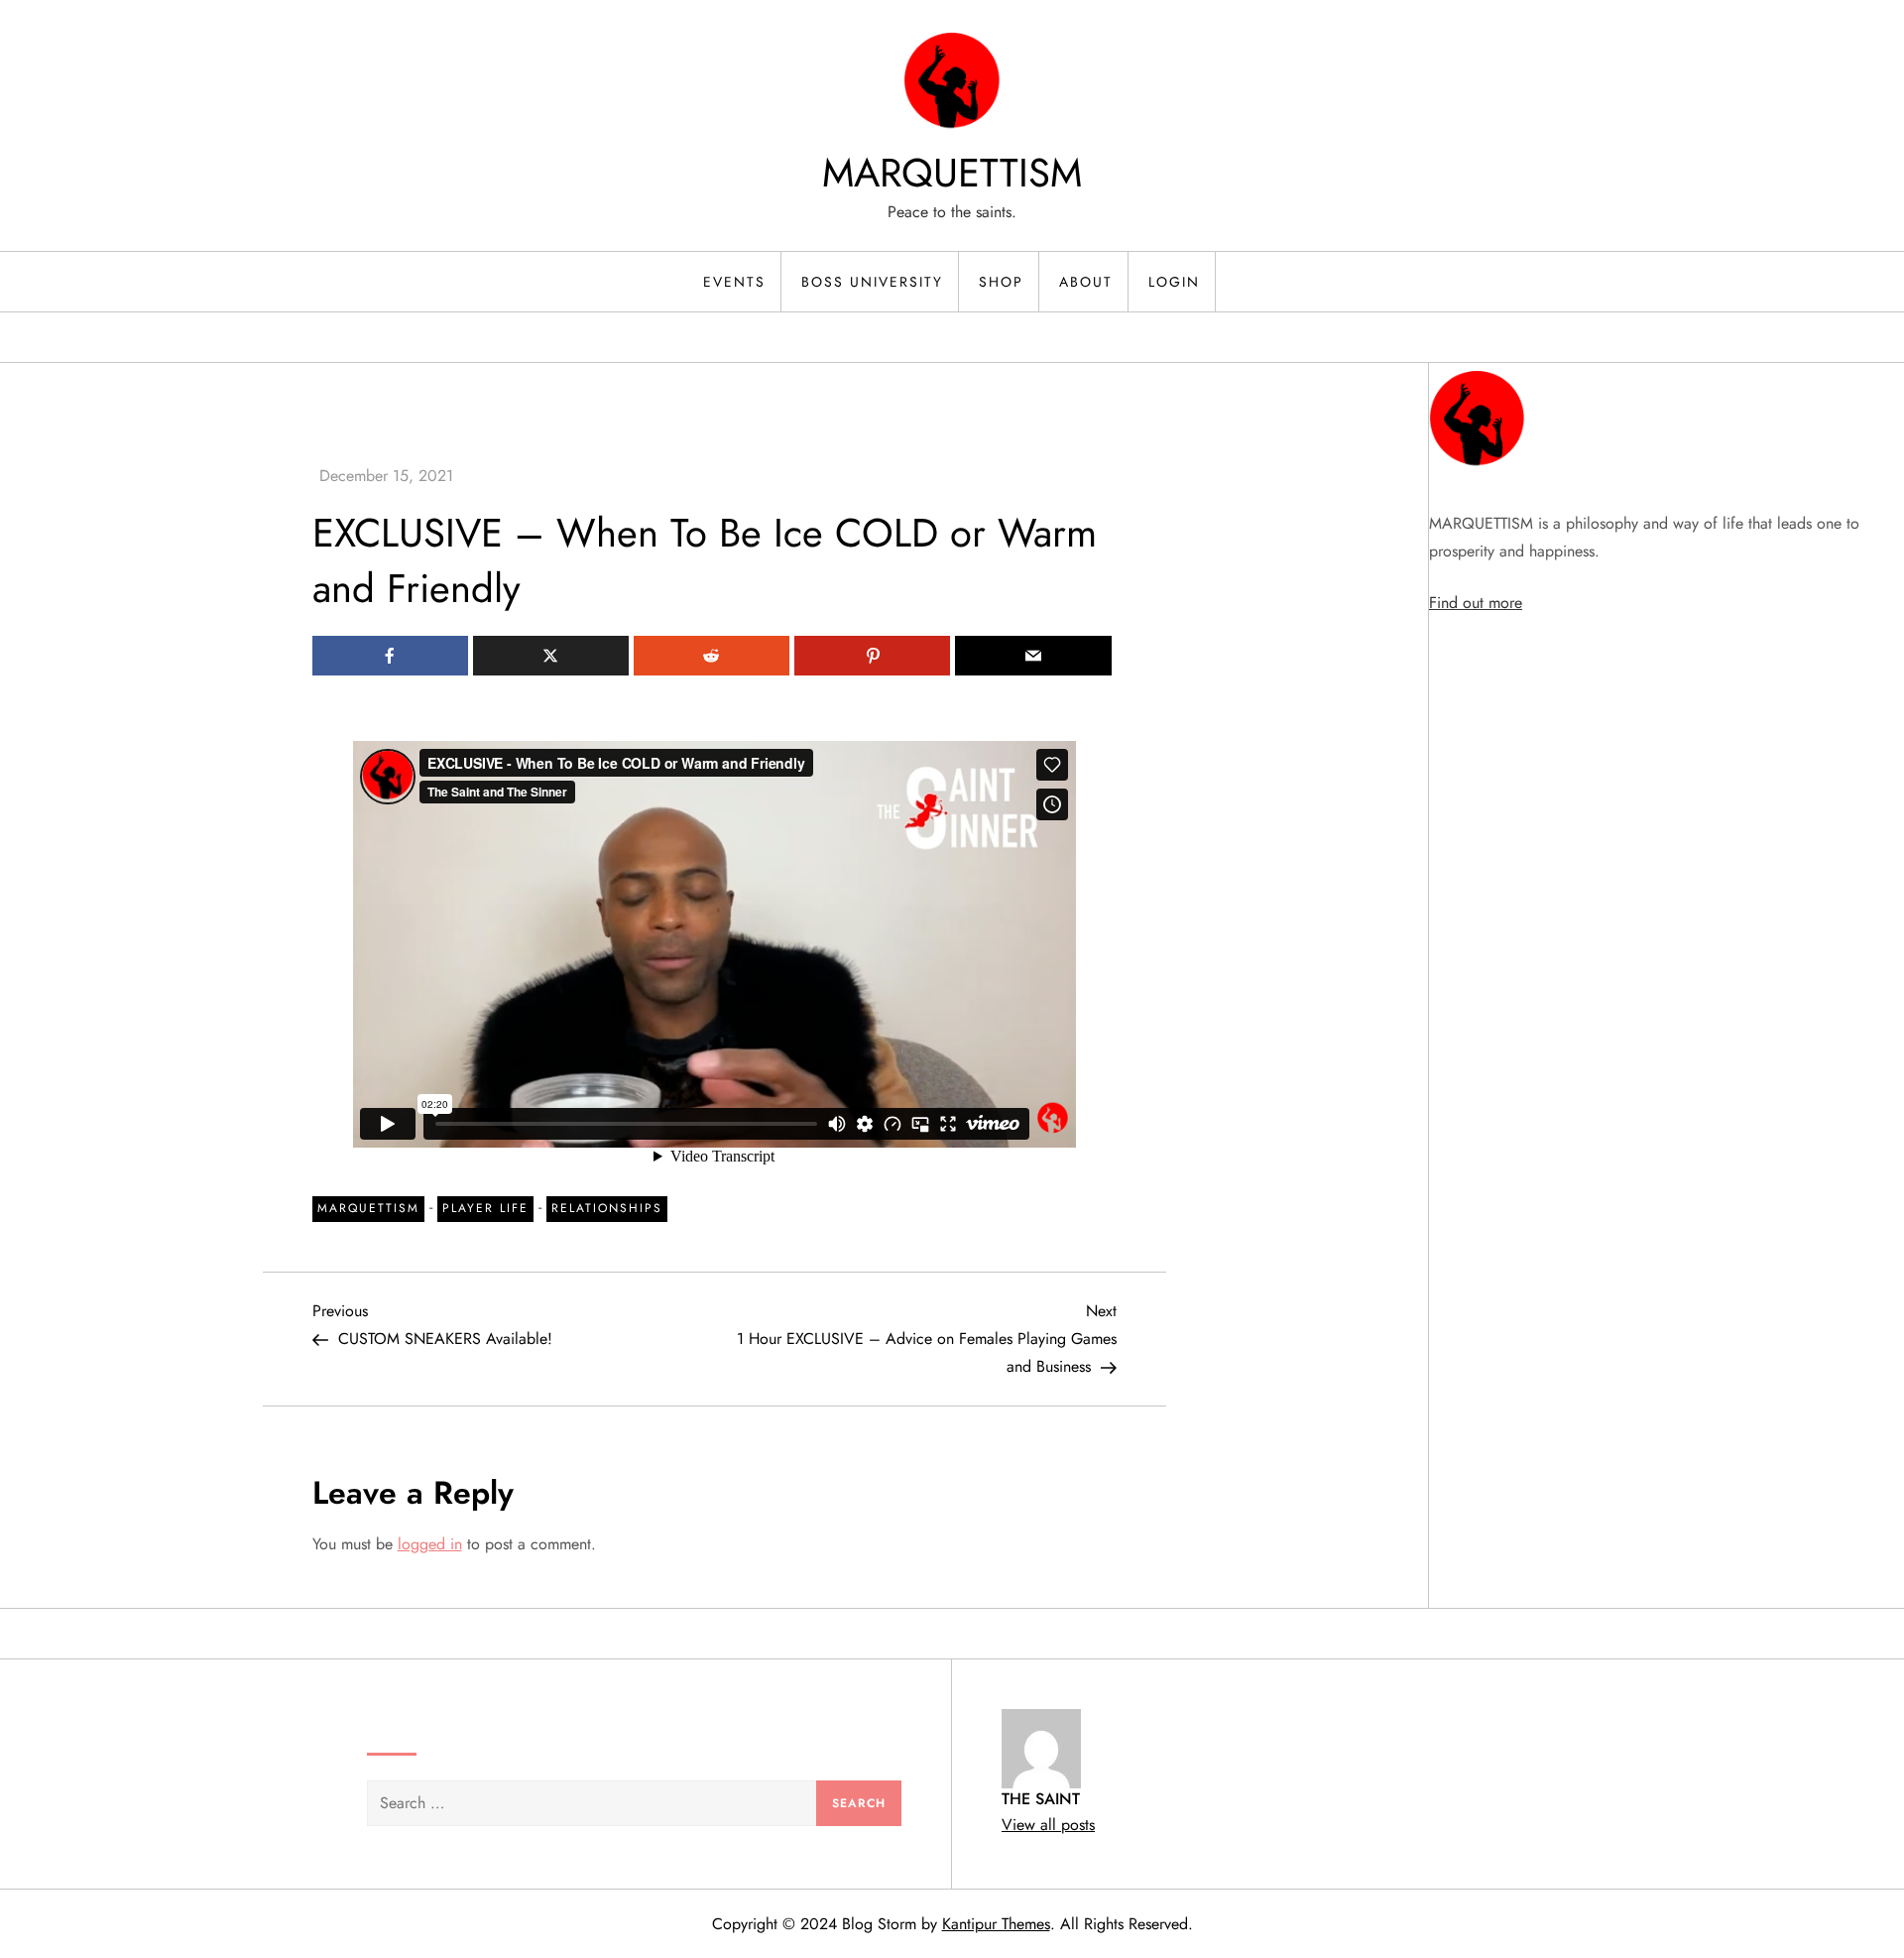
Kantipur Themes (996, 1924)
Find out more (1476, 603)
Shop (1001, 282)
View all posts (1048, 1825)
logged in (430, 1544)
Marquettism (368, 1208)
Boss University (872, 282)
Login (1174, 282)
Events (734, 282)
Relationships (607, 1208)
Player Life (485, 1208)
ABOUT (1086, 282)
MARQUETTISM (952, 173)
